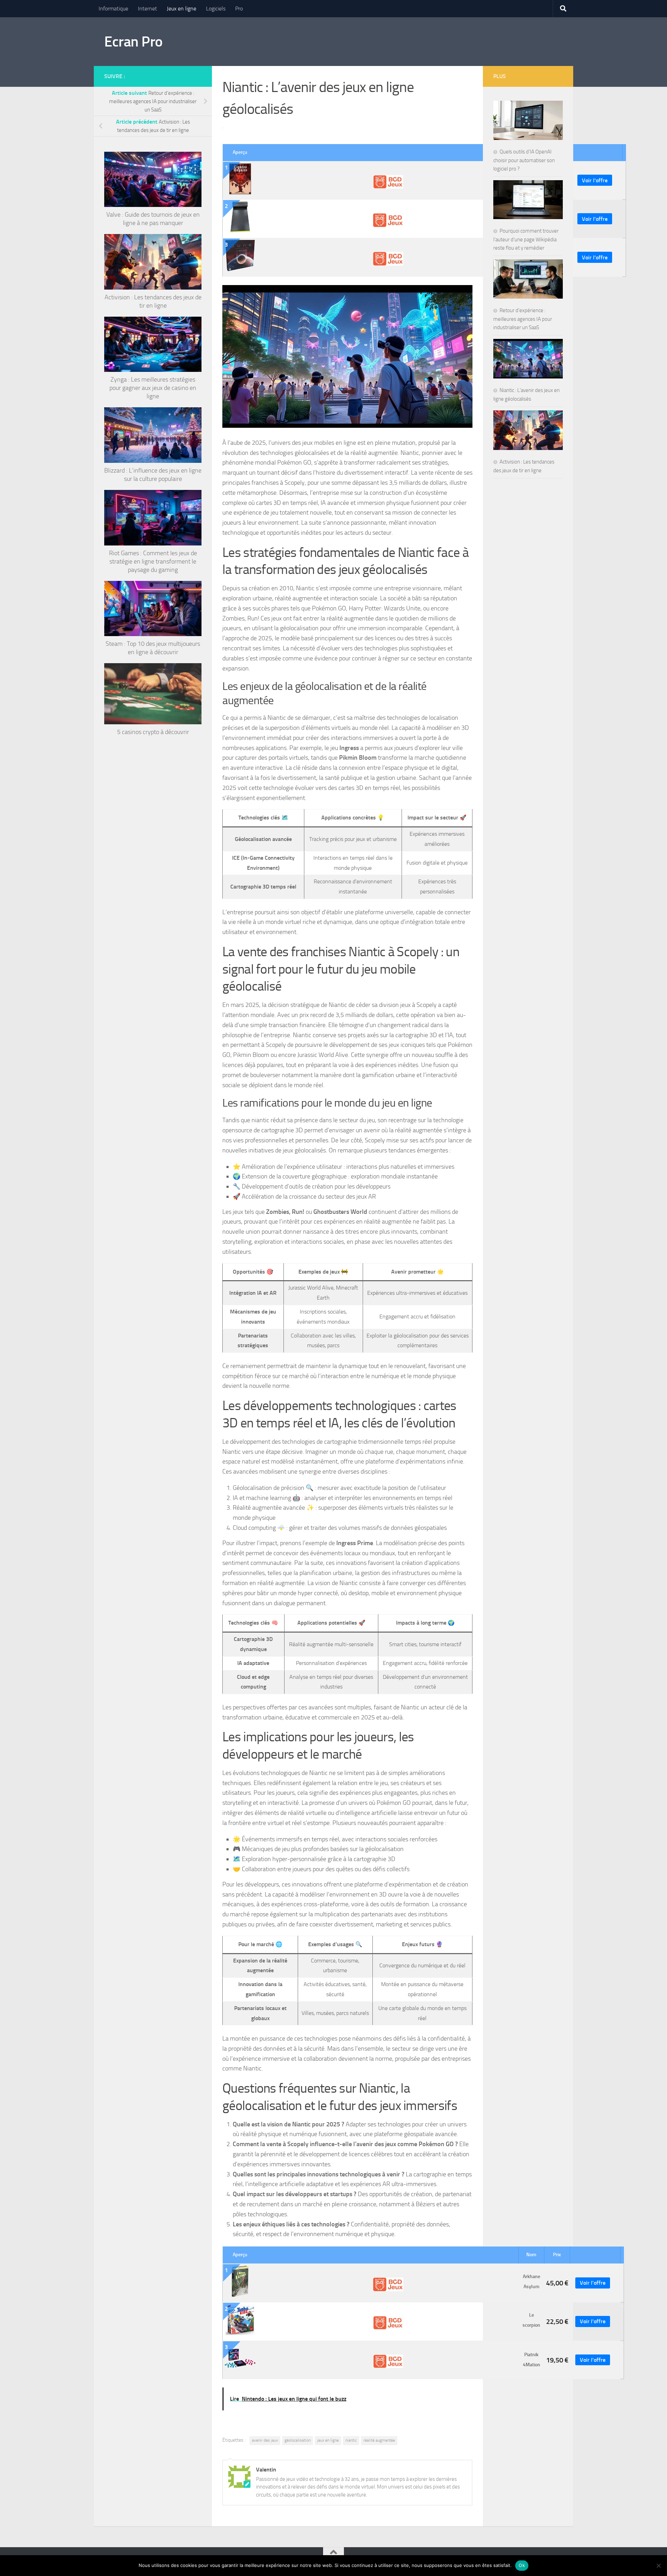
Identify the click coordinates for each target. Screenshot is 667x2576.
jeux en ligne (328, 2440)
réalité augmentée (379, 2440)
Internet (147, 9)
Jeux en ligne (182, 9)
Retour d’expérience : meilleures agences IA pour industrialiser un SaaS (523, 319)
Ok (522, 2565)
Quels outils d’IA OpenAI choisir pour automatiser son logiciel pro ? (524, 160)
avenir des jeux (265, 2440)
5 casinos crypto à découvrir (153, 732)
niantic (351, 2440)
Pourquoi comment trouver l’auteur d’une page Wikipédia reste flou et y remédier (526, 239)
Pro (239, 9)
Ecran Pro (133, 42)
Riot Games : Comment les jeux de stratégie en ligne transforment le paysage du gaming (153, 561)
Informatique (113, 9)
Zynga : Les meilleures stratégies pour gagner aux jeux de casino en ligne (153, 388)
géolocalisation (298, 2440)
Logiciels (216, 9)
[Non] (658, 2566)
